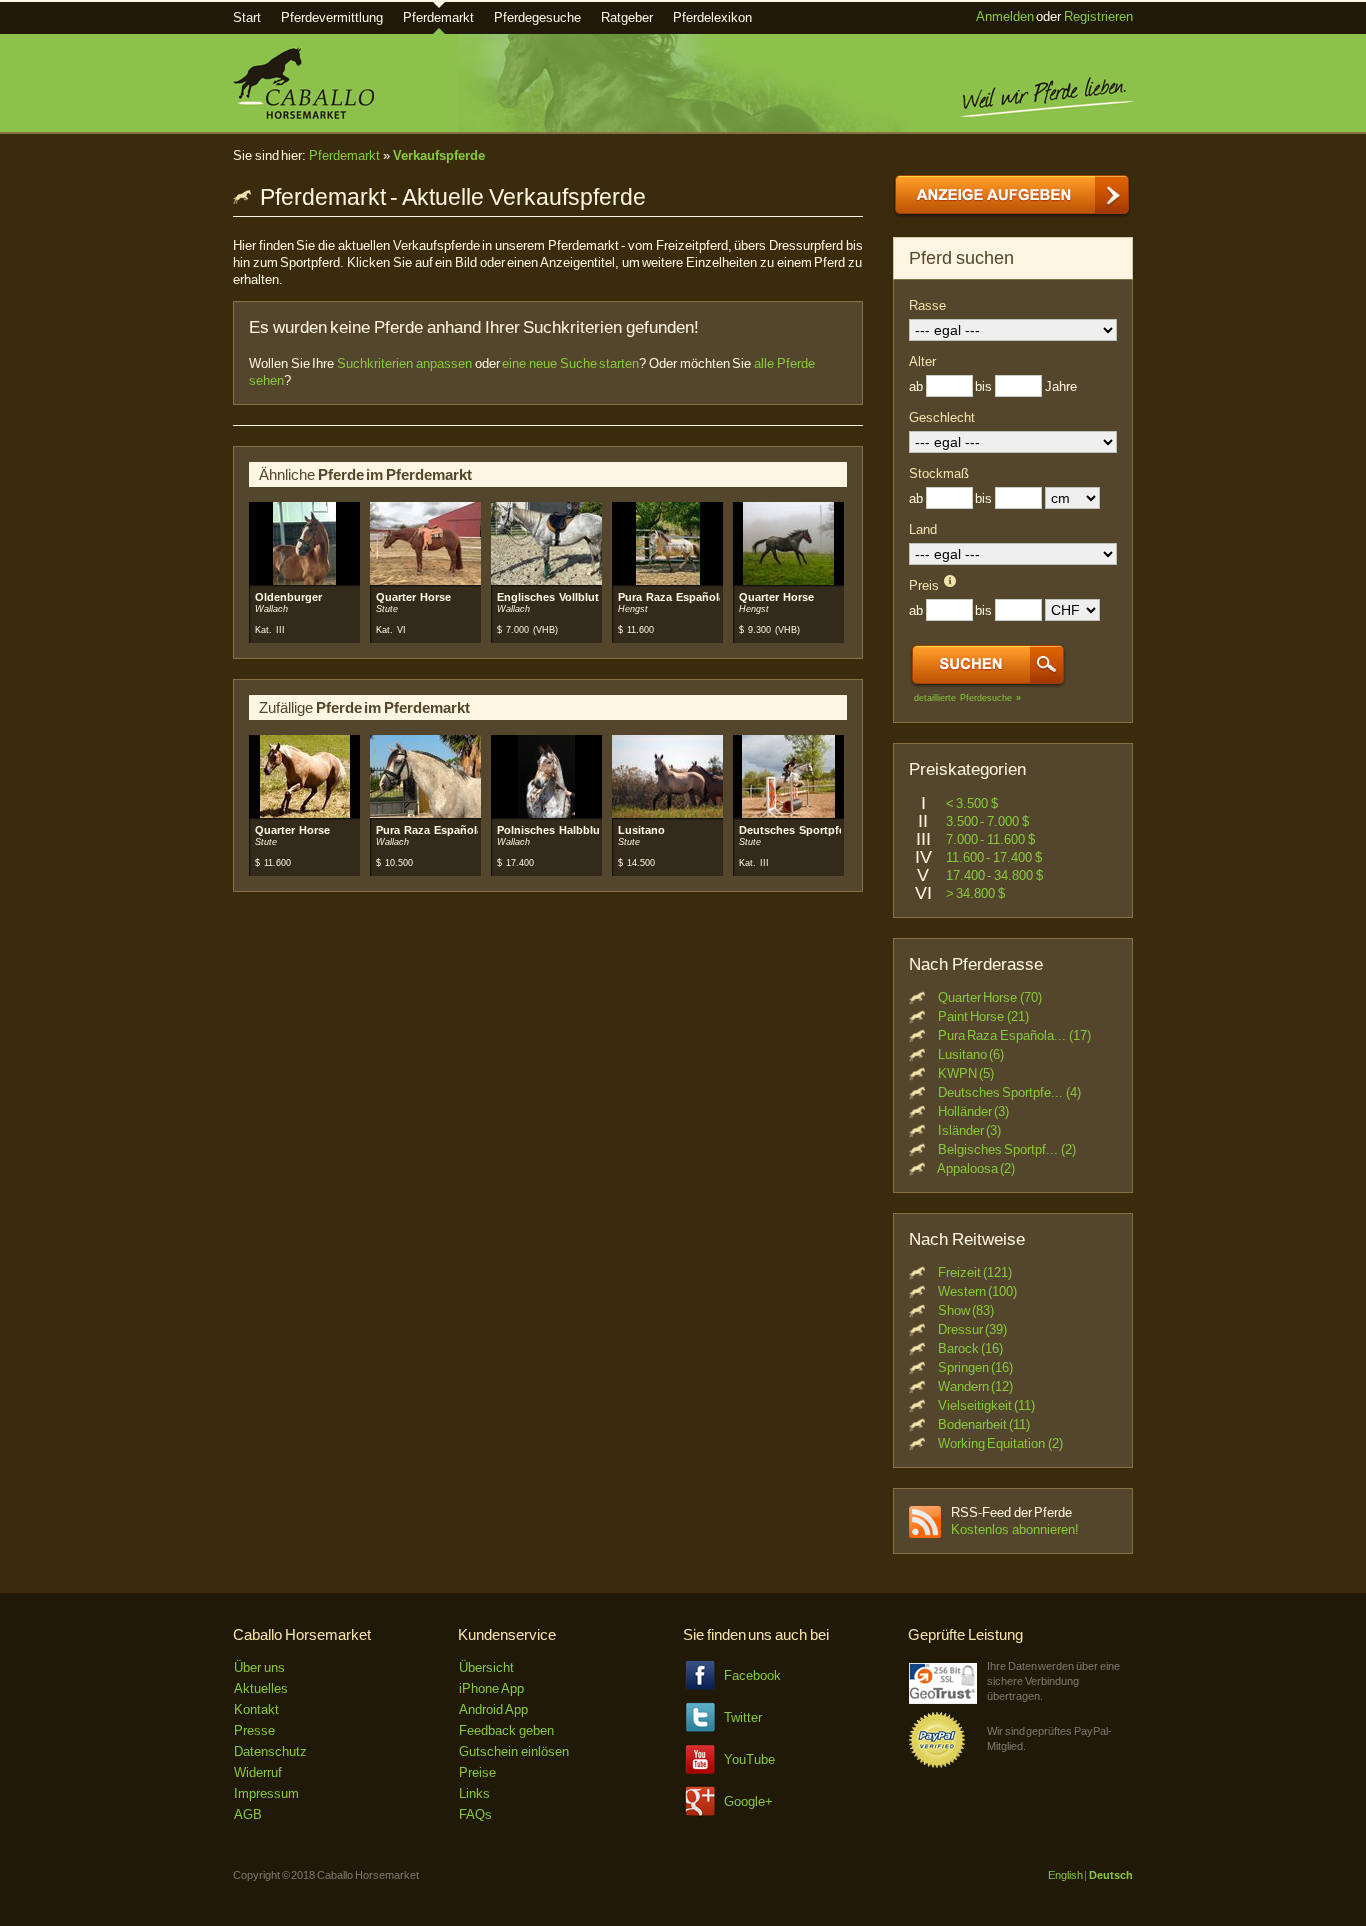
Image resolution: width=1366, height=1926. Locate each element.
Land (923, 529)
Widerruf (258, 1772)
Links (474, 1793)
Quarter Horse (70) (990, 997)
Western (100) (978, 1291)
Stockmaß (939, 473)
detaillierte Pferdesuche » (967, 698)
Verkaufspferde (439, 155)
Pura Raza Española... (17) (1014, 1035)
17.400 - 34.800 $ (994, 875)
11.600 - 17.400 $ (994, 857)
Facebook (752, 1675)
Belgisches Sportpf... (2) (1007, 1149)
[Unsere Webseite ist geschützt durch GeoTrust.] (943, 1699)
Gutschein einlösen (514, 1751)
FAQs (475, 1814)
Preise (477, 1772)
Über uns (259, 1667)
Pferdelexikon (712, 17)
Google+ (748, 1801)
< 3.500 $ (972, 803)
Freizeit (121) (975, 1272)
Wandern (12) (976, 1386)
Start (247, 17)
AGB (248, 1814)
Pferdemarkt (438, 17)
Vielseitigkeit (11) (987, 1405)
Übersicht (486, 1667)
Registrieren (1098, 16)
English (1065, 1875)
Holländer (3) (974, 1111)
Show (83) (966, 1310)
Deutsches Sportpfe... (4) (1009, 1092)
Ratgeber (627, 17)
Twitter (743, 1717)
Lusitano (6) (971, 1054)
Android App (493, 1709)
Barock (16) (971, 1348)
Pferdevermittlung (332, 17)
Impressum (266, 1793)
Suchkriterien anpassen (404, 363)
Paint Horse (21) (983, 1016)
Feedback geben (506, 1730)
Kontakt (256, 1709)
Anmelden (1005, 16)
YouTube (749, 1759)
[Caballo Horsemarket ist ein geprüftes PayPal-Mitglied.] (937, 1764)
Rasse (927, 305)
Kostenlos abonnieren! (1015, 1529)
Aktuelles (261, 1688)
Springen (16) (976, 1367)
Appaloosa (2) (976, 1168)
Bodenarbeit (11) (984, 1424)
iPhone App (491, 1688)
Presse (254, 1730)
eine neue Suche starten (570, 363)
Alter (922, 361)
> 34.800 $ (975, 893)
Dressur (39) (973, 1329)
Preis (924, 585)
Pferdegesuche (537, 17)
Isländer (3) (970, 1130)
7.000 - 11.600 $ (990, 839)
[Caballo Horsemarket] (303, 114)
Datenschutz (270, 1751)
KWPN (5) (966, 1073)
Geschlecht (942, 417)
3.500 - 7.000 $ (987, 821)
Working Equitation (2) (1000, 1443)
